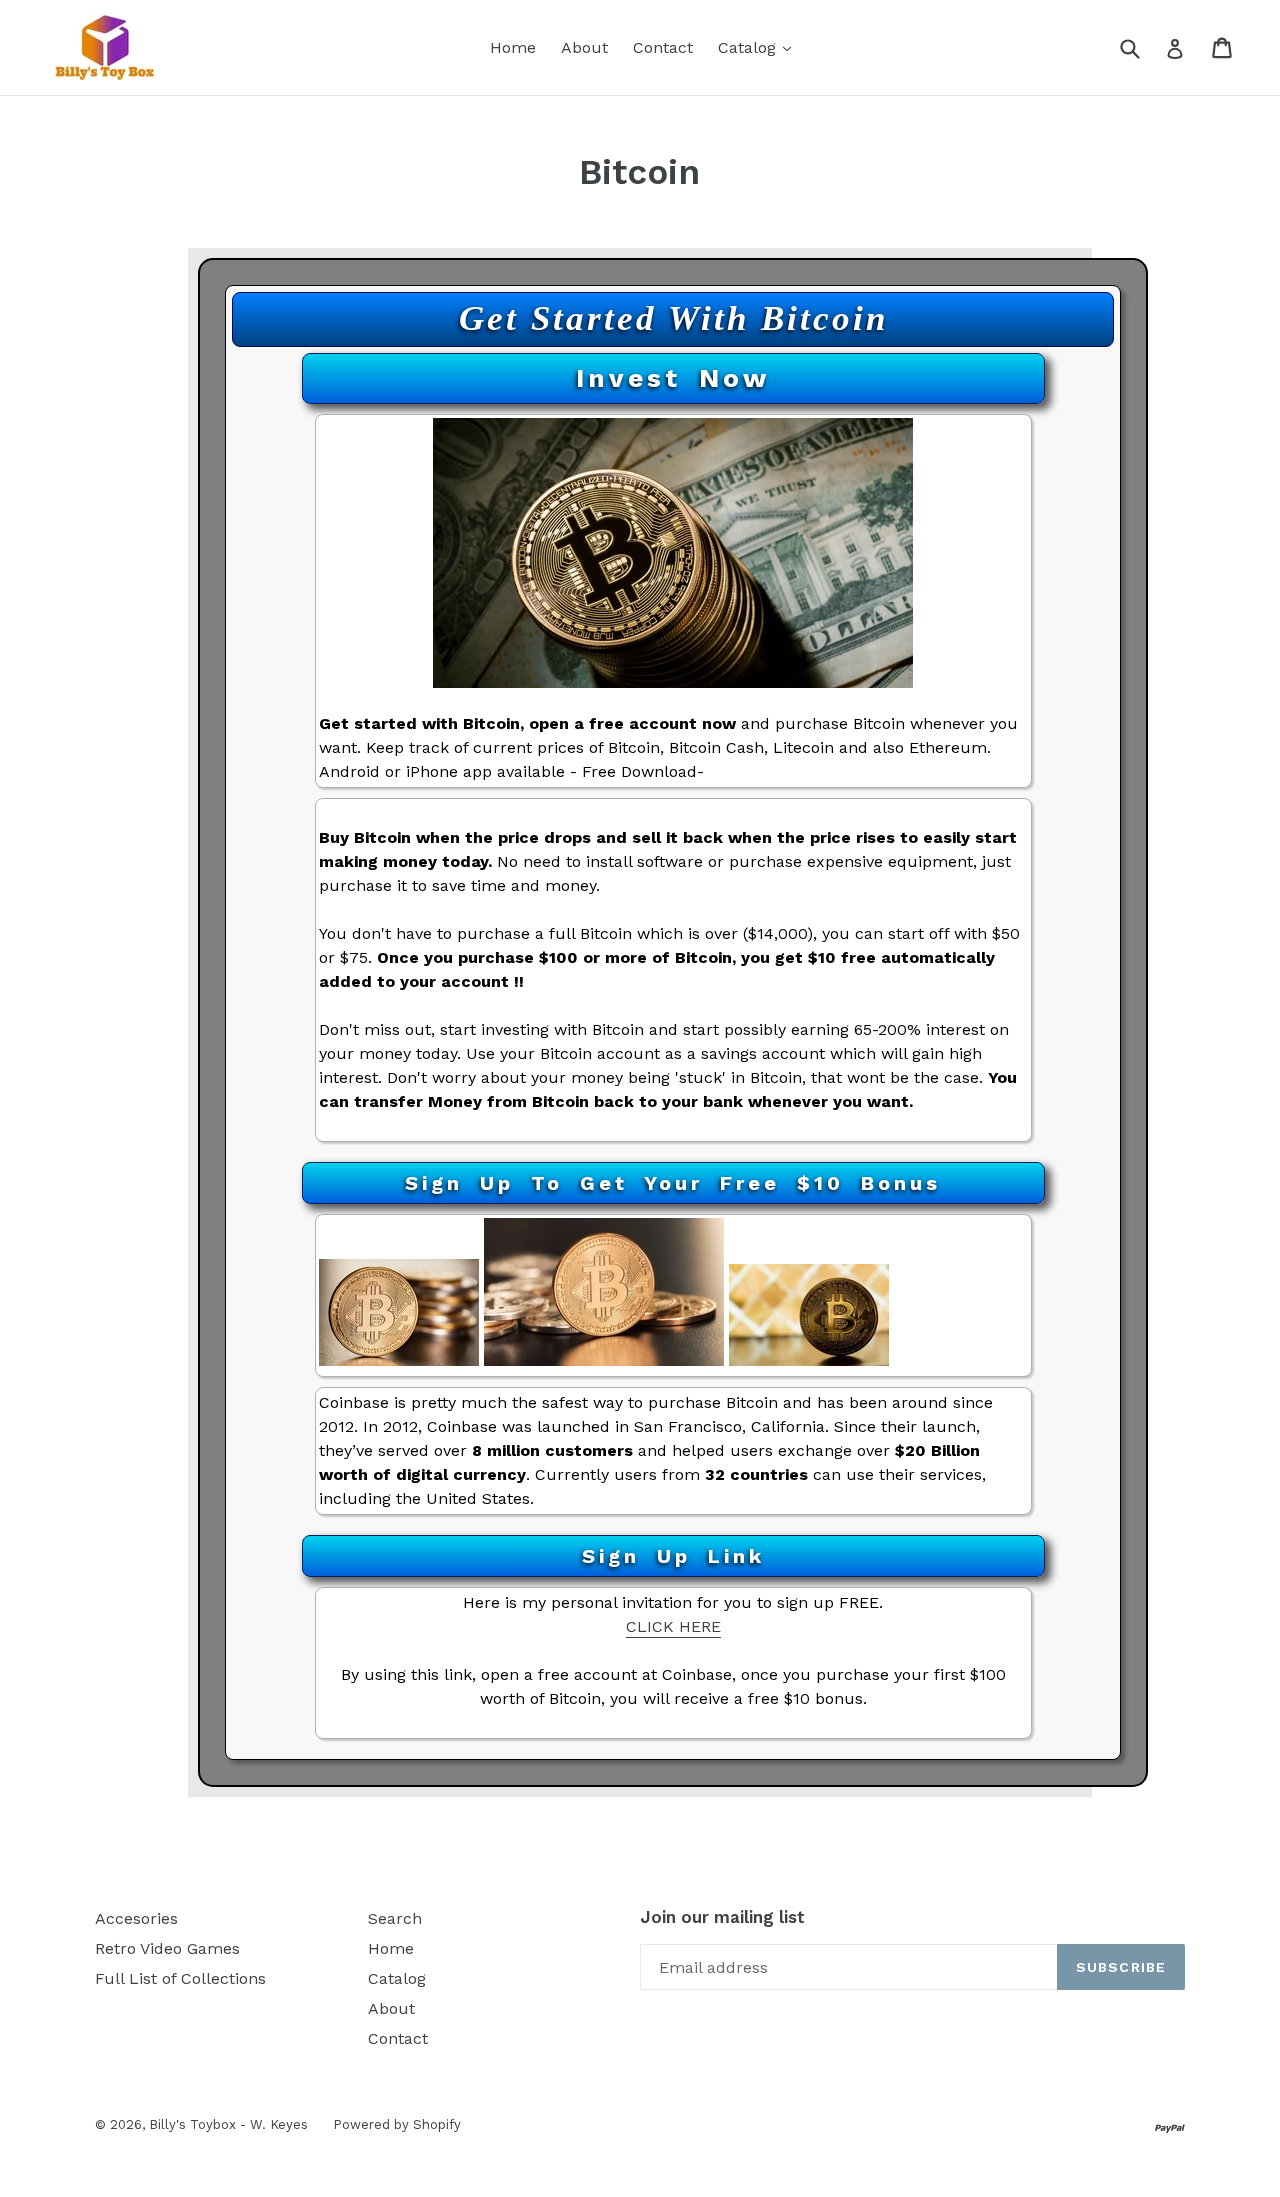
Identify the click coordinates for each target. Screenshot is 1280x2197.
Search (395, 1918)
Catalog (759, 47)
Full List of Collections (180, 1978)
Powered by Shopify (397, 2124)
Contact (663, 47)
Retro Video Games (167, 1948)
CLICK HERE (673, 1626)
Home (513, 47)
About (584, 47)
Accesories (136, 1918)
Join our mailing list (722, 1917)
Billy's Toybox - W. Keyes (228, 2124)
